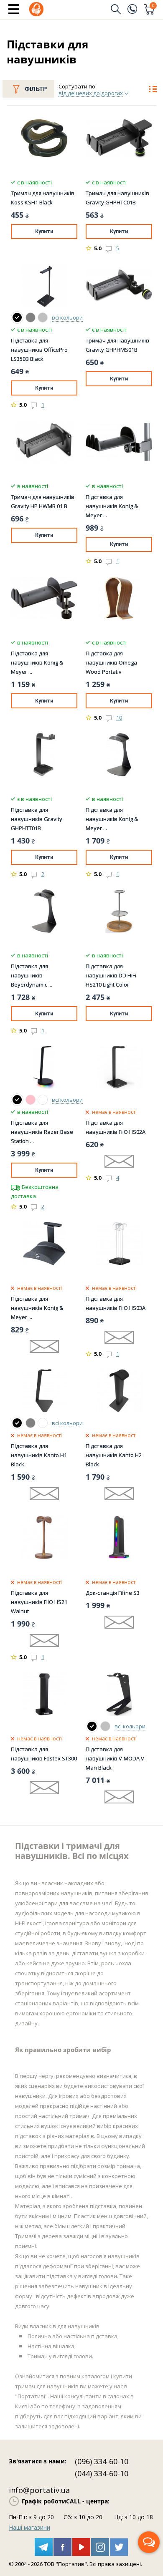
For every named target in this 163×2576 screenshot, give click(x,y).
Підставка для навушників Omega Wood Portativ (111, 662)
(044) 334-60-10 (102, 2473)
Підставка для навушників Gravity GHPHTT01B (37, 819)
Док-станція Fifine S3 (113, 1593)
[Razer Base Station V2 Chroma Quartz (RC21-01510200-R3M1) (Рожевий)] (31, 1100)
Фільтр (36, 89)
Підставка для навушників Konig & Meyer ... (112, 506)
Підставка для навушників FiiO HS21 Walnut (39, 1602)
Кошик (153, 6)
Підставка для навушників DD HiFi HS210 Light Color (111, 975)
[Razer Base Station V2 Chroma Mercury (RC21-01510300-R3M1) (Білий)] (43, 1100)
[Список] (153, 90)
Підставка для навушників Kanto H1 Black (39, 1455)
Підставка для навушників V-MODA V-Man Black (116, 1758)
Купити (44, 232)
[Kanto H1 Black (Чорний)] (17, 1423)
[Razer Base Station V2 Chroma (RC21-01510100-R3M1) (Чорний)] (17, 1100)
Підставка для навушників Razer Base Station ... (42, 1132)
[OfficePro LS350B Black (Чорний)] (17, 317)
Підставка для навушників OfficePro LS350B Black (39, 350)
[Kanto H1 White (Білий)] (43, 1423)
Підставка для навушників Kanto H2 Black (114, 1455)
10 (119, 718)
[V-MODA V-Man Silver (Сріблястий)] (105, 1726)
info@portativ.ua (39, 2490)
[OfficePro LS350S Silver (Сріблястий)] (43, 317)
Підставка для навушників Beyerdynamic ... (32, 975)
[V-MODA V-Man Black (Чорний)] (92, 1726)
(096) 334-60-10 (102, 2461)
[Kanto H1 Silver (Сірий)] (31, 1423)
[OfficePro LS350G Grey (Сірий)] (31, 317)
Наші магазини (29, 2527)
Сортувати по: (78, 86)
